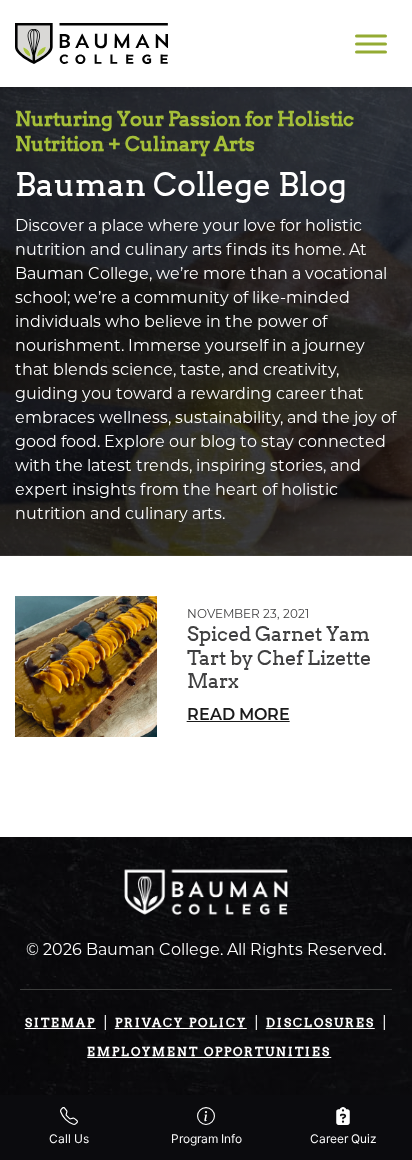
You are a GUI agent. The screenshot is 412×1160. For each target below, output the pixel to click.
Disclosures (320, 1022)
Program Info (206, 1138)
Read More (238, 716)
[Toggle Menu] (371, 43)
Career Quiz (343, 1138)
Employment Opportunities (209, 1051)
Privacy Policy (181, 1022)
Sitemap (60, 1022)
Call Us (69, 1138)
